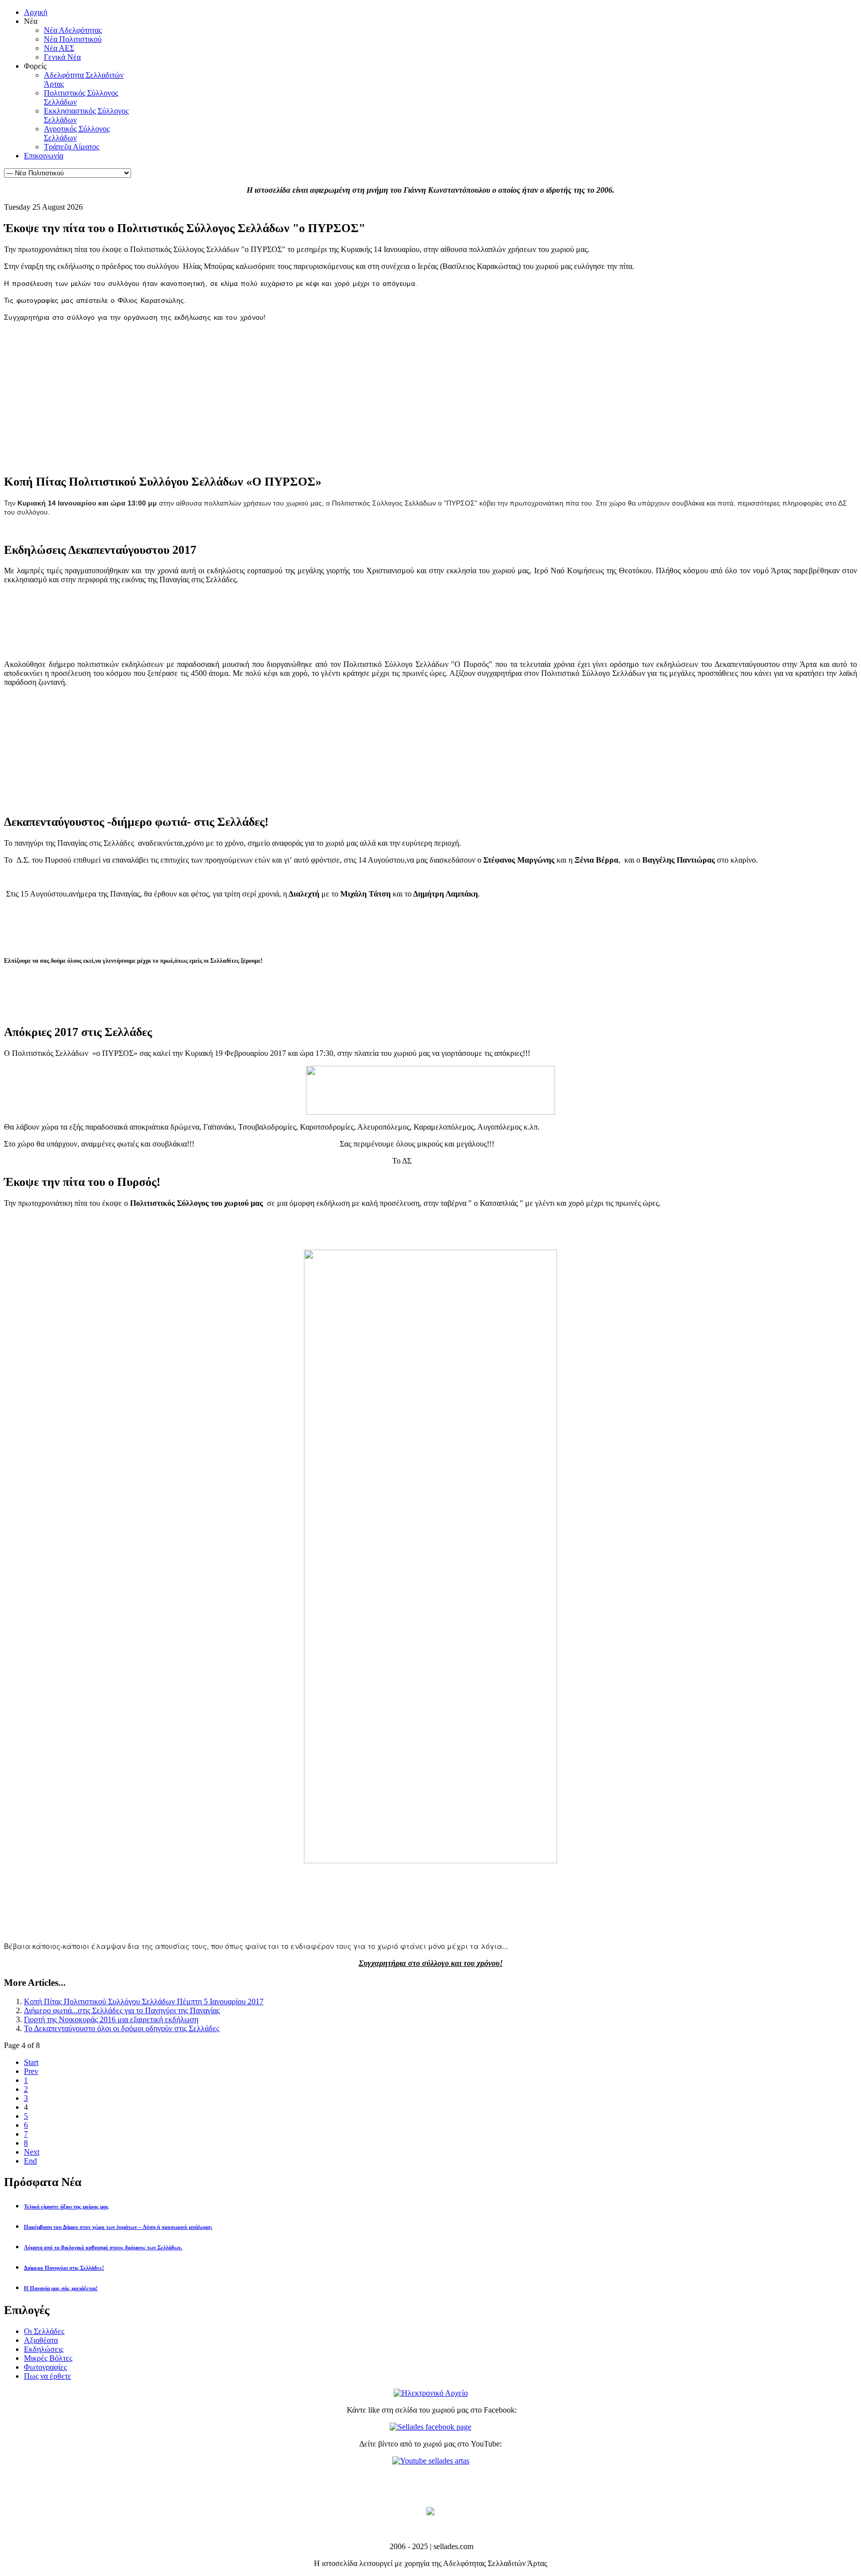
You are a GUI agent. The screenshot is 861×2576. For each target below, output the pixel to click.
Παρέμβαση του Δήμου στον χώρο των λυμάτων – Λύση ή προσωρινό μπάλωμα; (118, 2227)
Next (32, 2152)
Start (31, 2062)
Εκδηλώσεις (44, 2349)
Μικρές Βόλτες (48, 2358)
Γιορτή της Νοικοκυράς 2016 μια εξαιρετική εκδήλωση (111, 2019)
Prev (31, 2071)
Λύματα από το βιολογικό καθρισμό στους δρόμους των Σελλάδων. (103, 2247)
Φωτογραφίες (45, 2367)
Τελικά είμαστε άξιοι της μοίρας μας (66, 2206)
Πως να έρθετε (48, 2376)
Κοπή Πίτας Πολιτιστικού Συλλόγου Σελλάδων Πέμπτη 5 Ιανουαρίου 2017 (144, 2001)
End (30, 2161)
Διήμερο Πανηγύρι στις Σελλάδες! (64, 2268)
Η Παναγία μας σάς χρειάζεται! (61, 2288)
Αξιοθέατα (41, 2340)
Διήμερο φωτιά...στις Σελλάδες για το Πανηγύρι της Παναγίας (122, 2010)
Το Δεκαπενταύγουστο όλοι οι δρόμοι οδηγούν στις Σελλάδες (122, 2028)
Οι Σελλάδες (44, 2331)
